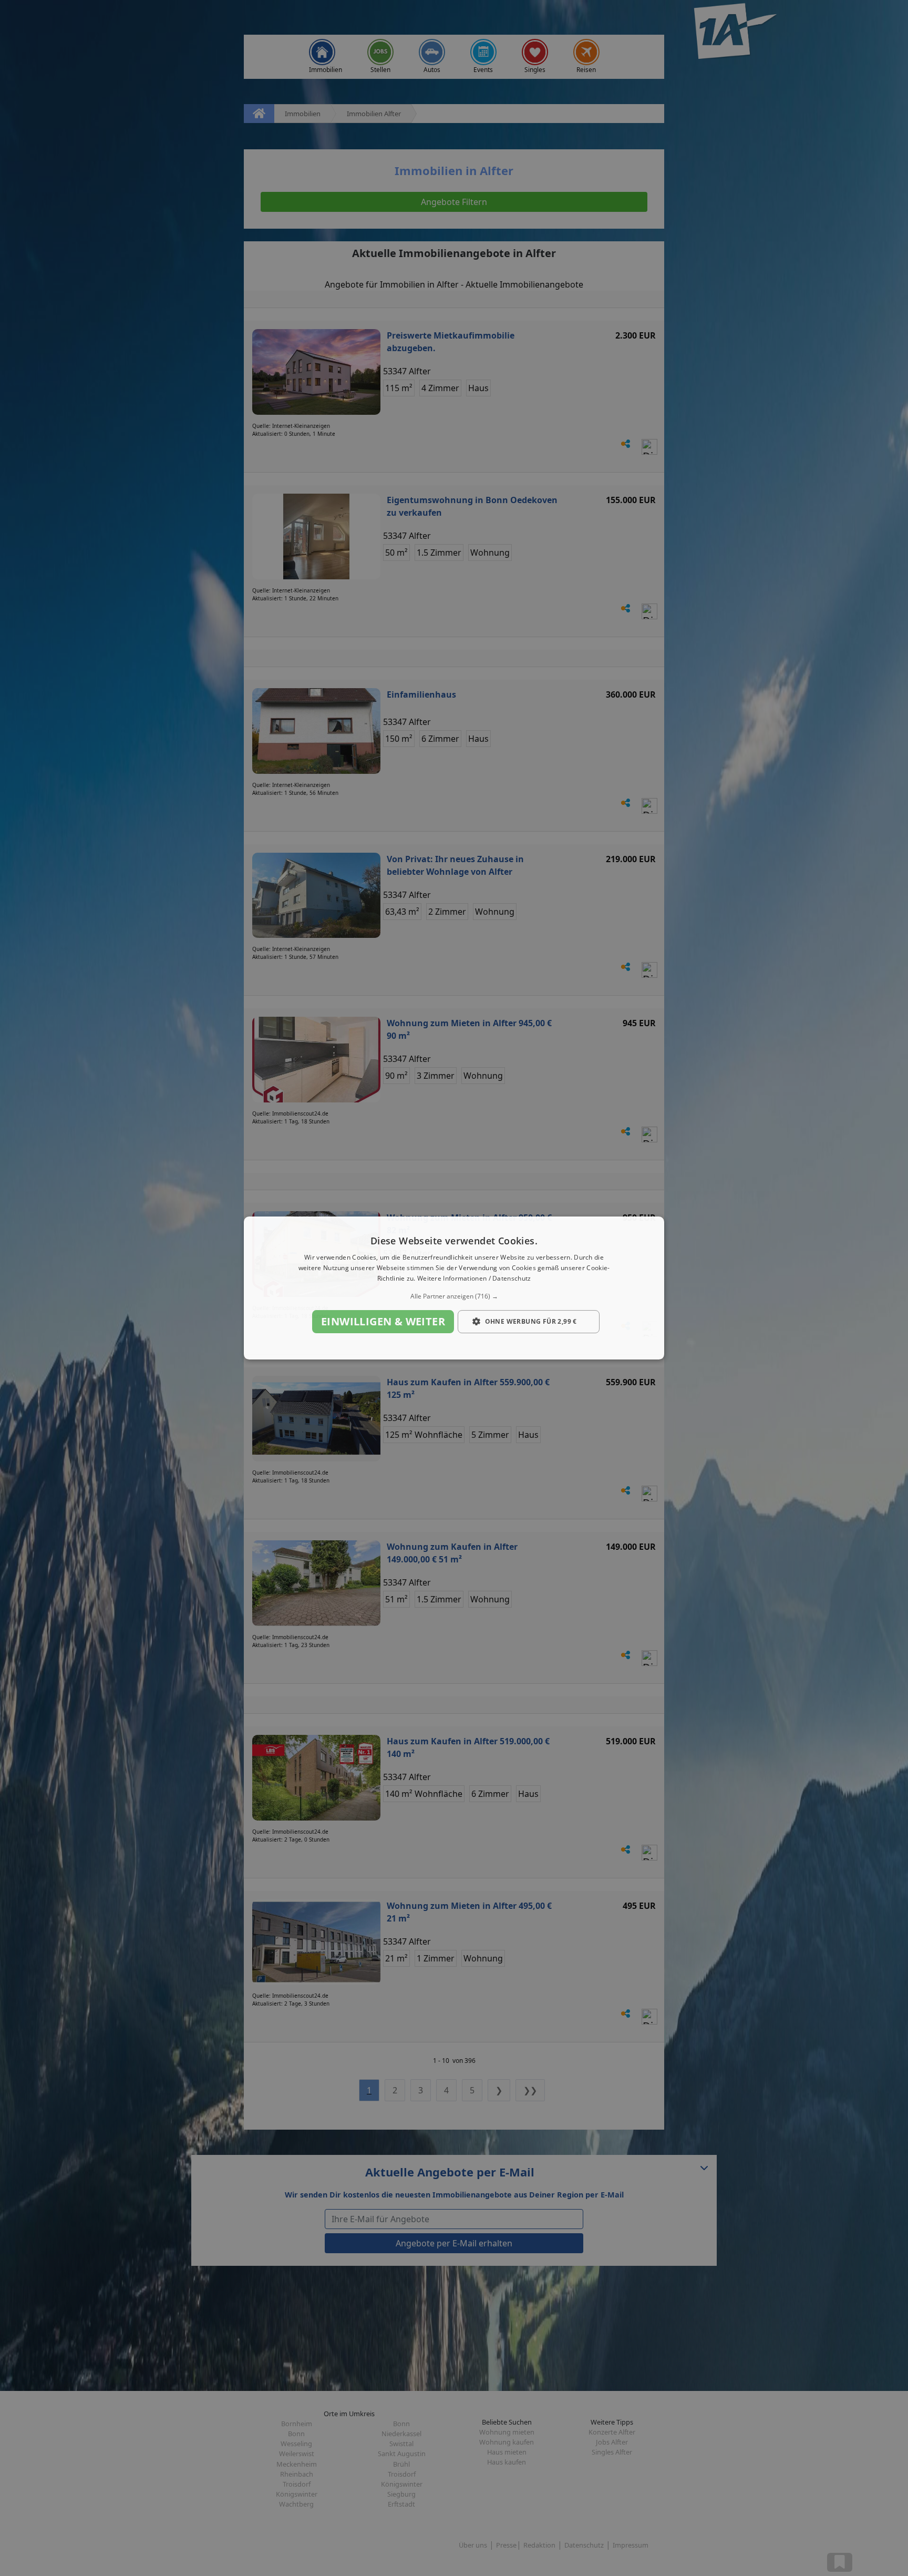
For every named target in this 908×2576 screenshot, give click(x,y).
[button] (454, 1296)
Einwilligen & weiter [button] (383, 1321)
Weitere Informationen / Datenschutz (474, 1278)
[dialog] (454, 1288)
